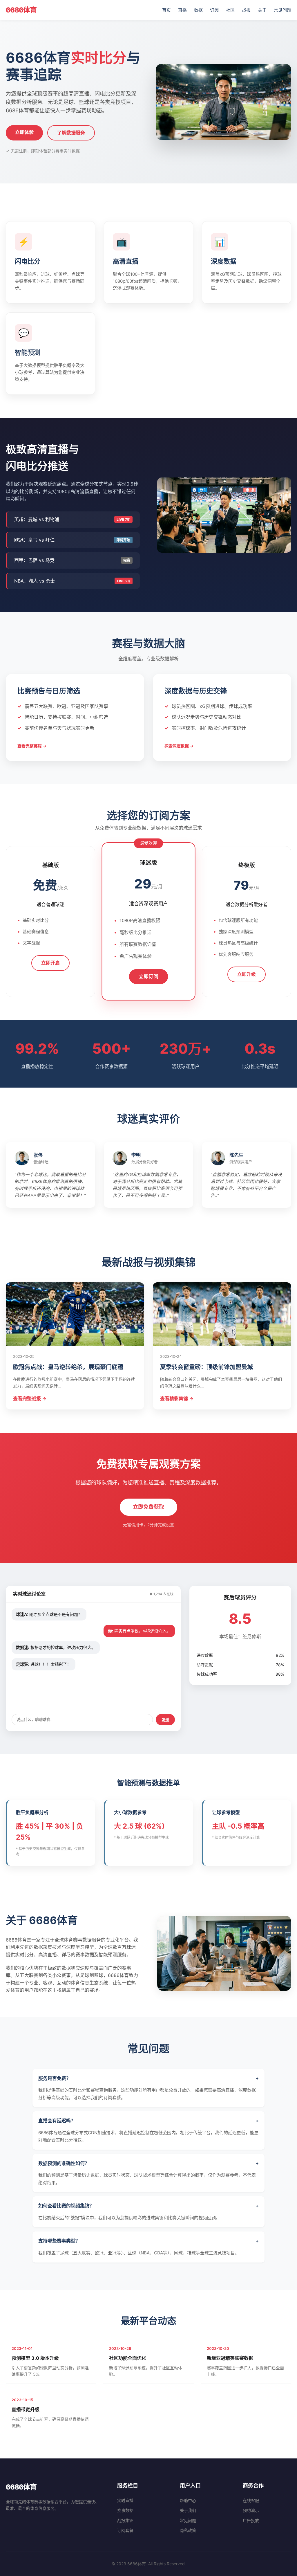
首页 (166, 10)
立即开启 (50, 963)
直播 (182, 10)
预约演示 (251, 2510)
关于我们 (188, 2510)
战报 (246, 10)
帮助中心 (188, 2500)
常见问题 (282, 10)
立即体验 (24, 132)
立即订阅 (148, 977)
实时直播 (125, 2500)
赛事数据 (125, 2510)
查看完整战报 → (30, 1398)
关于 (262, 10)
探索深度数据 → (179, 746)
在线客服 (251, 2500)
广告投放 (251, 2520)
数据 (198, 10)
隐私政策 (188, 2530)
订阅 (214, 10)
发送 (165, 1720)
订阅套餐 (125, 2530)
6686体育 (21, 10)
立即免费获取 (148, 1507)
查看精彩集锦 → (177, 1398)
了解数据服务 (71, 133)
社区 (230, 10)
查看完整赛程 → (32, 746)
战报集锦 (125, 2520)
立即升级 (247, 974)
